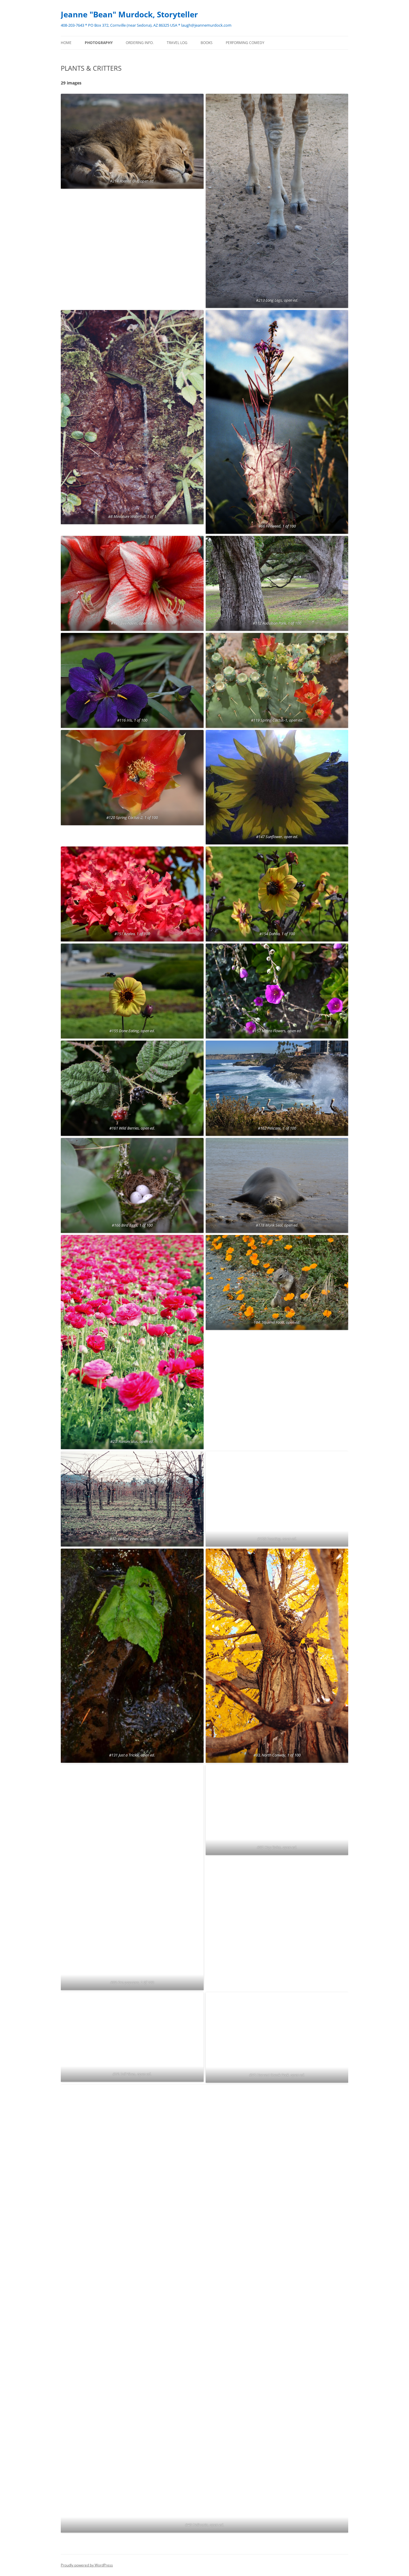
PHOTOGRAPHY (99, 43)
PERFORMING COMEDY (245, 43)
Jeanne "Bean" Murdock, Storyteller (129, 14)
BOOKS (207, 43)
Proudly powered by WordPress (87, 2565)
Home (66, 43)
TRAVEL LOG (177, 43)
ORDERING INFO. (140, 43)
